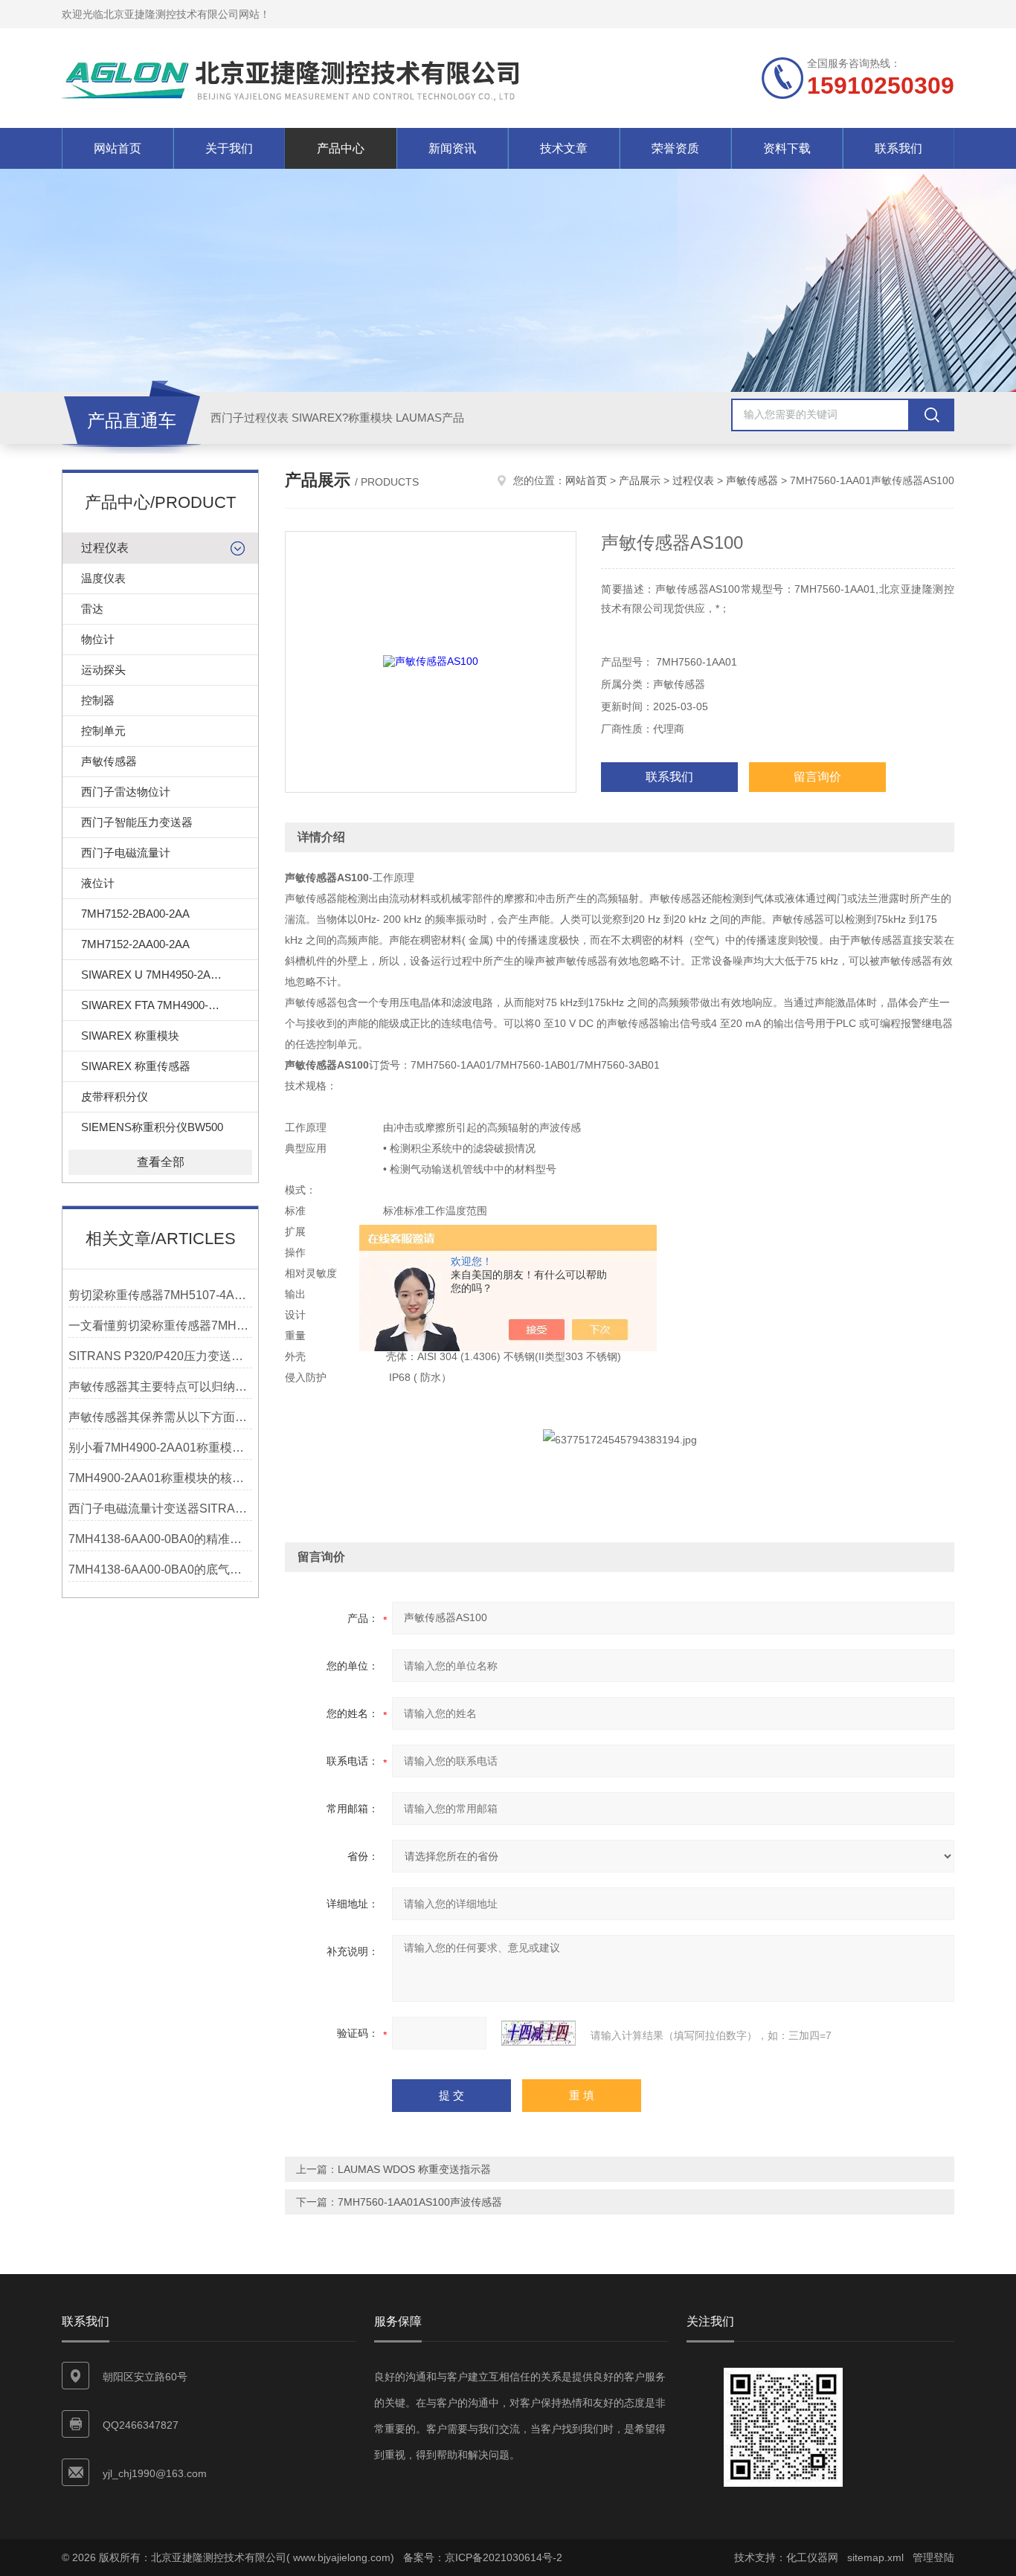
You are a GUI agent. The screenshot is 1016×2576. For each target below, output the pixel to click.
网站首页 (118, 148)
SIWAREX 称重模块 (130, 1036)
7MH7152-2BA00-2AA (135, 914)
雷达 (92, 609)
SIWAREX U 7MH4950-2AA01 (155, 975)
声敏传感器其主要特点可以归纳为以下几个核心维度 (160, 1387)
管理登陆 (933, 2557)
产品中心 (341, 148)
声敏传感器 (109, 761)
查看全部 (161, 1162)
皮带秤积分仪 (115, 1097)
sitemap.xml (875, 2557)
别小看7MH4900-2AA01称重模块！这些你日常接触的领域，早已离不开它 (160, 1448)
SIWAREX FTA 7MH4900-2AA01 (161, 1005)
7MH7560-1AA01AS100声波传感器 (420, 2202)
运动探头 (103, 670)
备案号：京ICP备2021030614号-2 (483, 2557)
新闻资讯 (452, 148)
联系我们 (898, 148)
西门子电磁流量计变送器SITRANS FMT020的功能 (160, 1508)
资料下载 (787, 148)
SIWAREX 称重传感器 (136, 1066)
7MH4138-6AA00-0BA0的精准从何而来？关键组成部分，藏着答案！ (160, 1539)
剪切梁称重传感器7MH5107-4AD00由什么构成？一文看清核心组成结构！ (160, 1295)
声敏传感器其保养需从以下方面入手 (160, 1417)
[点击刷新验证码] (538, 2033)
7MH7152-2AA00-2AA (135, 944)
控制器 (98, 700)
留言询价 (817, 777)
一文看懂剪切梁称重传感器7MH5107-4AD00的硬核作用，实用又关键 (160, 1326)
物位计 (98, 639)
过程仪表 (105, 548)
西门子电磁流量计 (126, 853)
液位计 (98, 883)
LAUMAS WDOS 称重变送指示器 (414, 2169)
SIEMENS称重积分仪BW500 (152, 1127)
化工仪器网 (812, 2557)
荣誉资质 (675, 148)
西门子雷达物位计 (126, 792)
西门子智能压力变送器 (137, 822)
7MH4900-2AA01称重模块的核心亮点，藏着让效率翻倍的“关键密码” (160, 1478)
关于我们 (229, 148)
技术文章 (564, 148)
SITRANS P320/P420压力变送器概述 (160, 1356)
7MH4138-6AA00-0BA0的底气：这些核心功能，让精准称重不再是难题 (160, 1569)
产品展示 (640, 480)
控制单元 (103, 731)
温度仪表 (103, 578)
